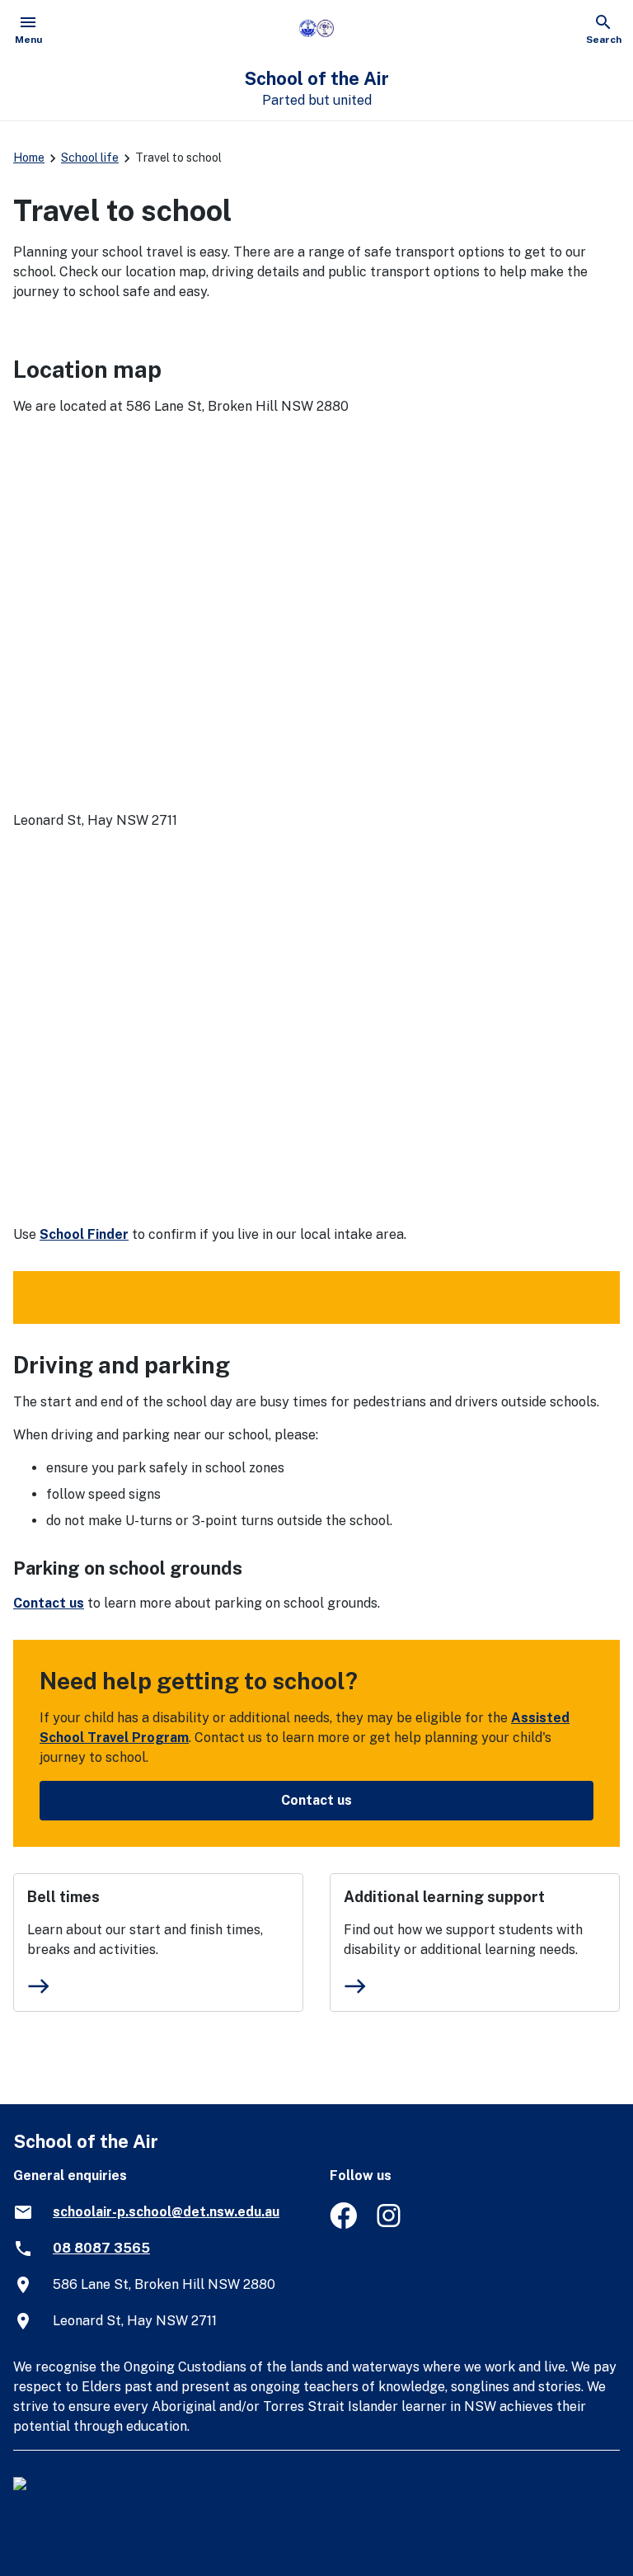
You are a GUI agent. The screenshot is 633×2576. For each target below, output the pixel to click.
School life (90, 158)
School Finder (84, 1234)
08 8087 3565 (101, 2248)
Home (29, 158)
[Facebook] (343, 2224)
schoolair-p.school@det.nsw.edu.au (166, 2212)
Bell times (63, 1897)
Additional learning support (444, 1897)
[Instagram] (390, 2224)
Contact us (49, 1603)
